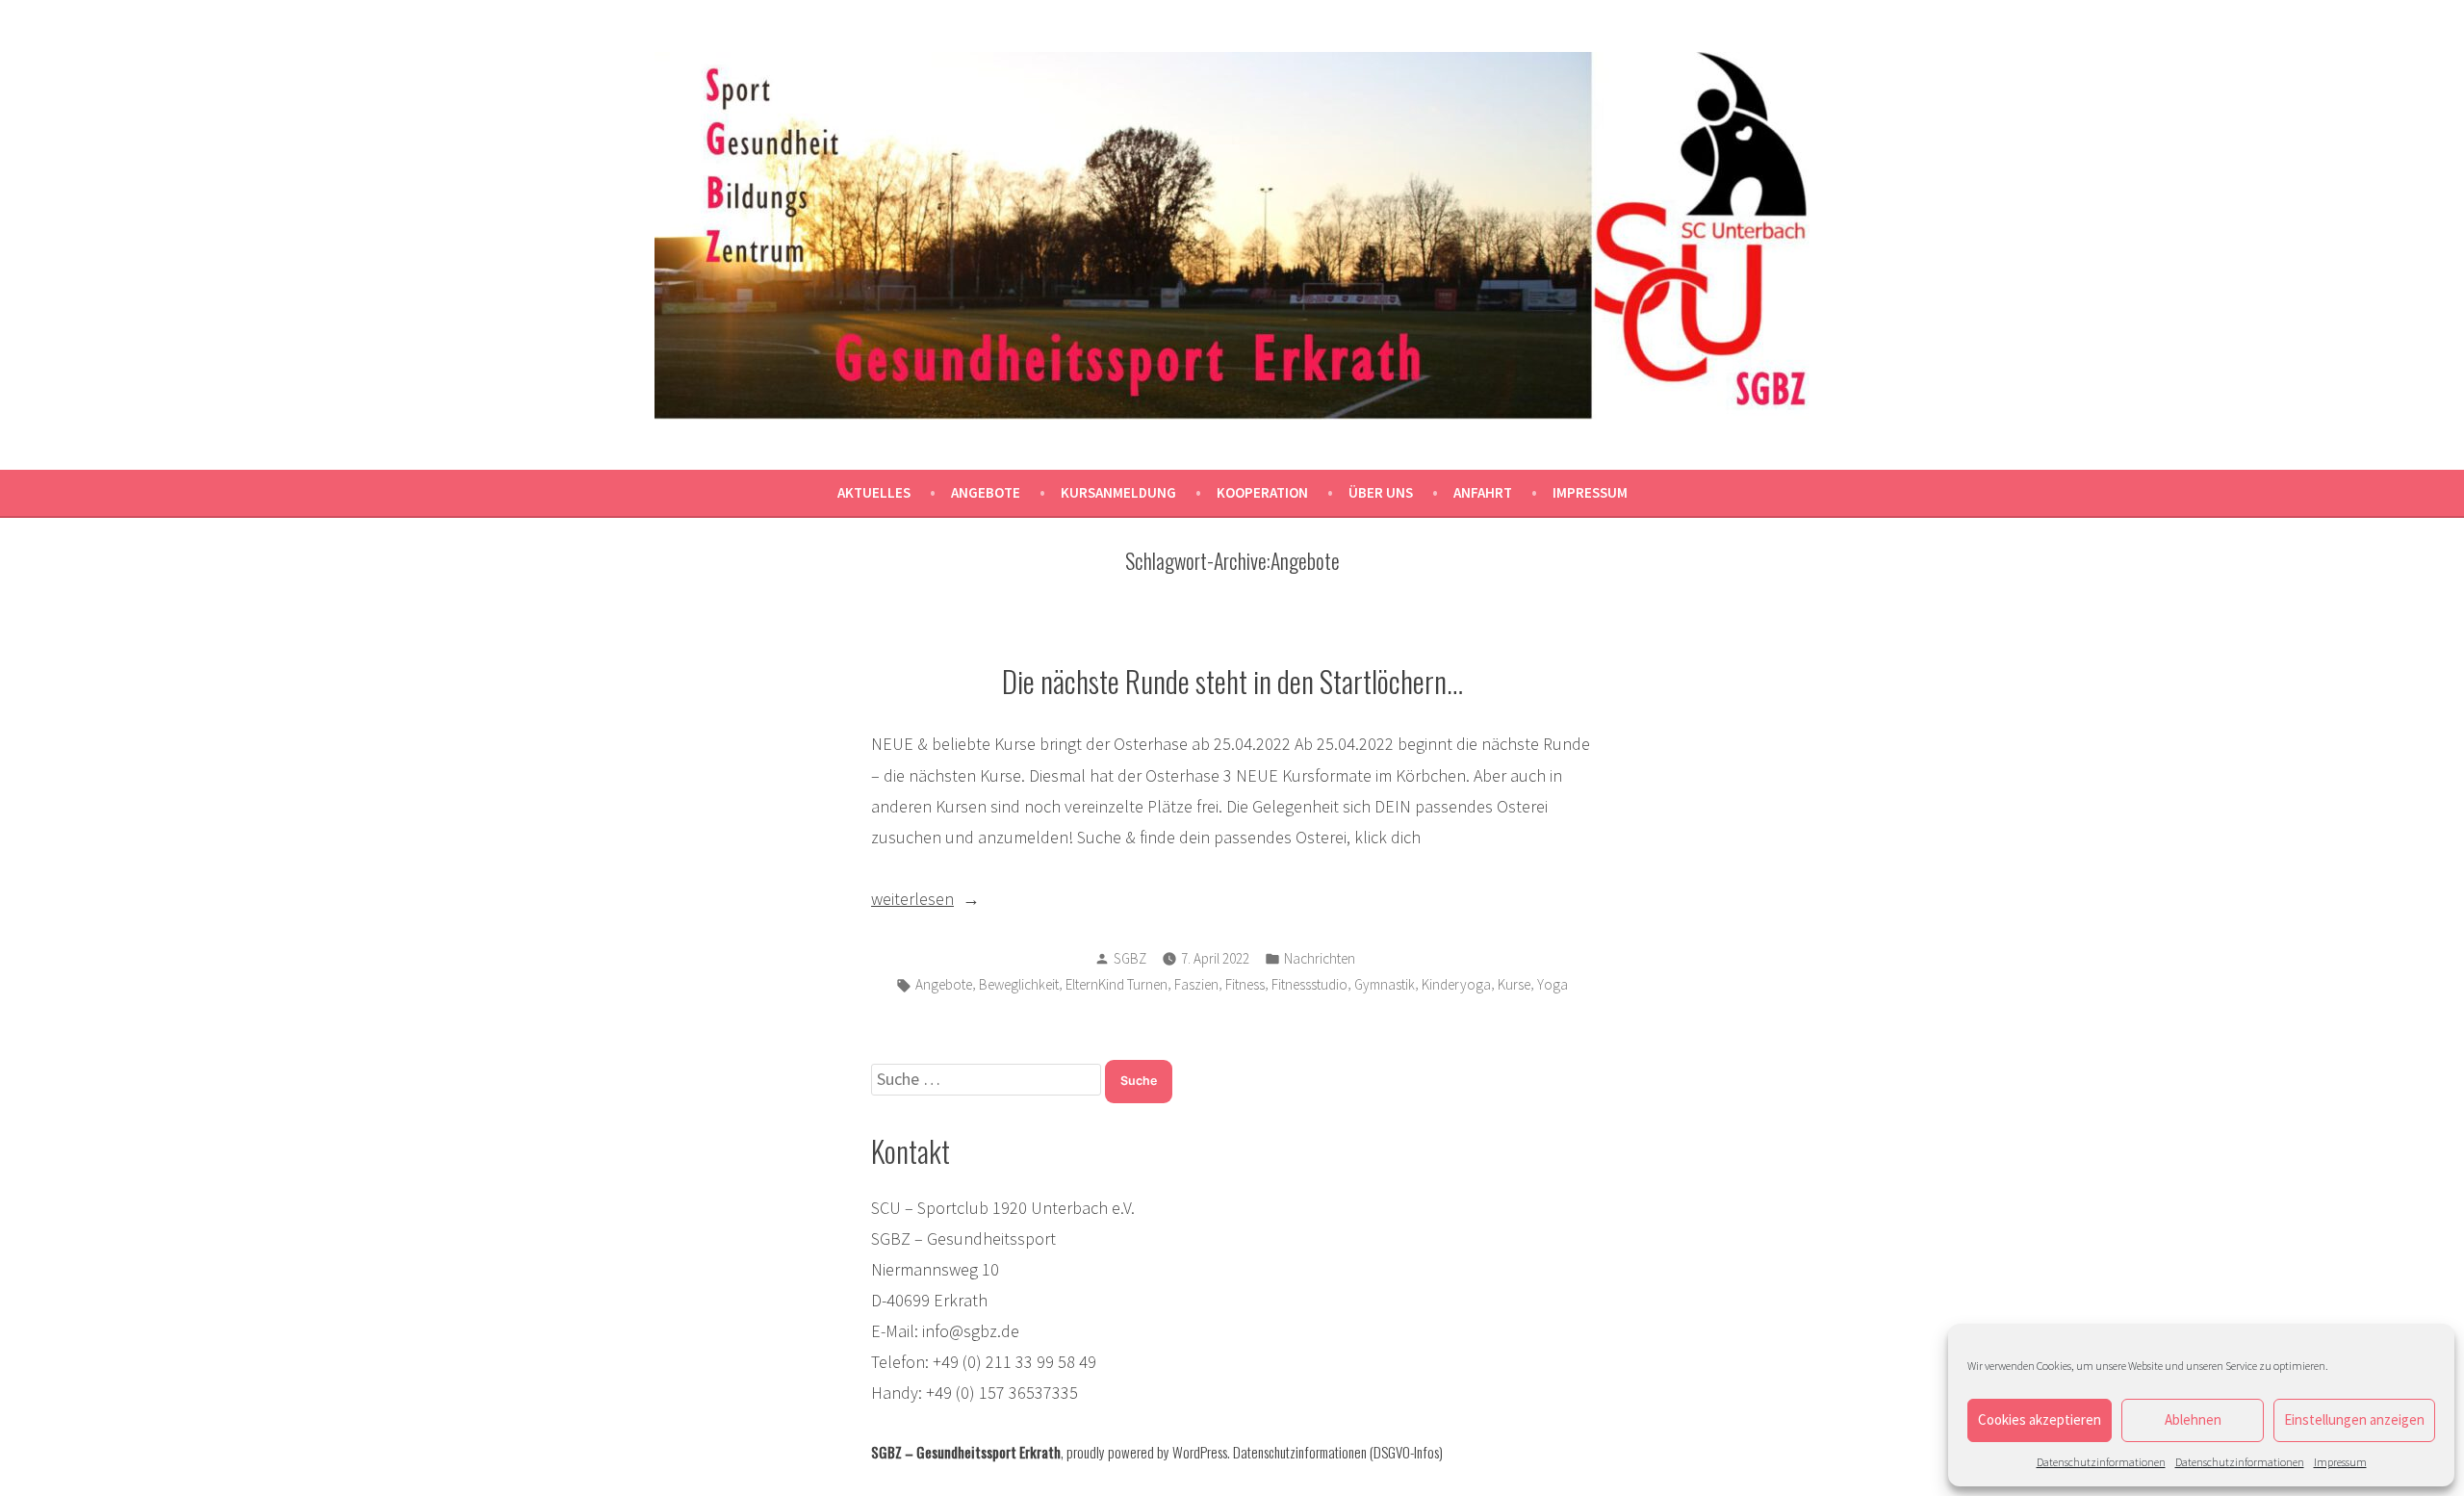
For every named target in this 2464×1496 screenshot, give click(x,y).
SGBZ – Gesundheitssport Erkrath (966, 1452)
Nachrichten (1320, 958)
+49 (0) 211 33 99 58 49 (1014, 1362)
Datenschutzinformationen (2101, 1462)
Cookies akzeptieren (2040, 1419)
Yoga (1553, 984)
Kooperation (1262, 492)
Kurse (1514, 984)
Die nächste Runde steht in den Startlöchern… (1232, 681)
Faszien (1196, 984)
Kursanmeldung (1118, 492)
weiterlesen (926, 901)
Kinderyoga (1456, 984)
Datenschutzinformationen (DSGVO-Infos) (1338, 1452)
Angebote (986, 492)
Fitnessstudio (1309, 984)
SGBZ (1130, 958)
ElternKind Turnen (1116, 984)
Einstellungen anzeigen (2354, 1419)
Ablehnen (2193, 1419)
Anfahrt (1483, 492)
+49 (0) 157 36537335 (1002, 1393)
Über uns (1381, 492)
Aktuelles (874, 492)
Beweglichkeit (1019, 984)
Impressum (2340, 1462)
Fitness (1245, 984)
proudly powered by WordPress (1147, 1452)
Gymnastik (1385, 984)
